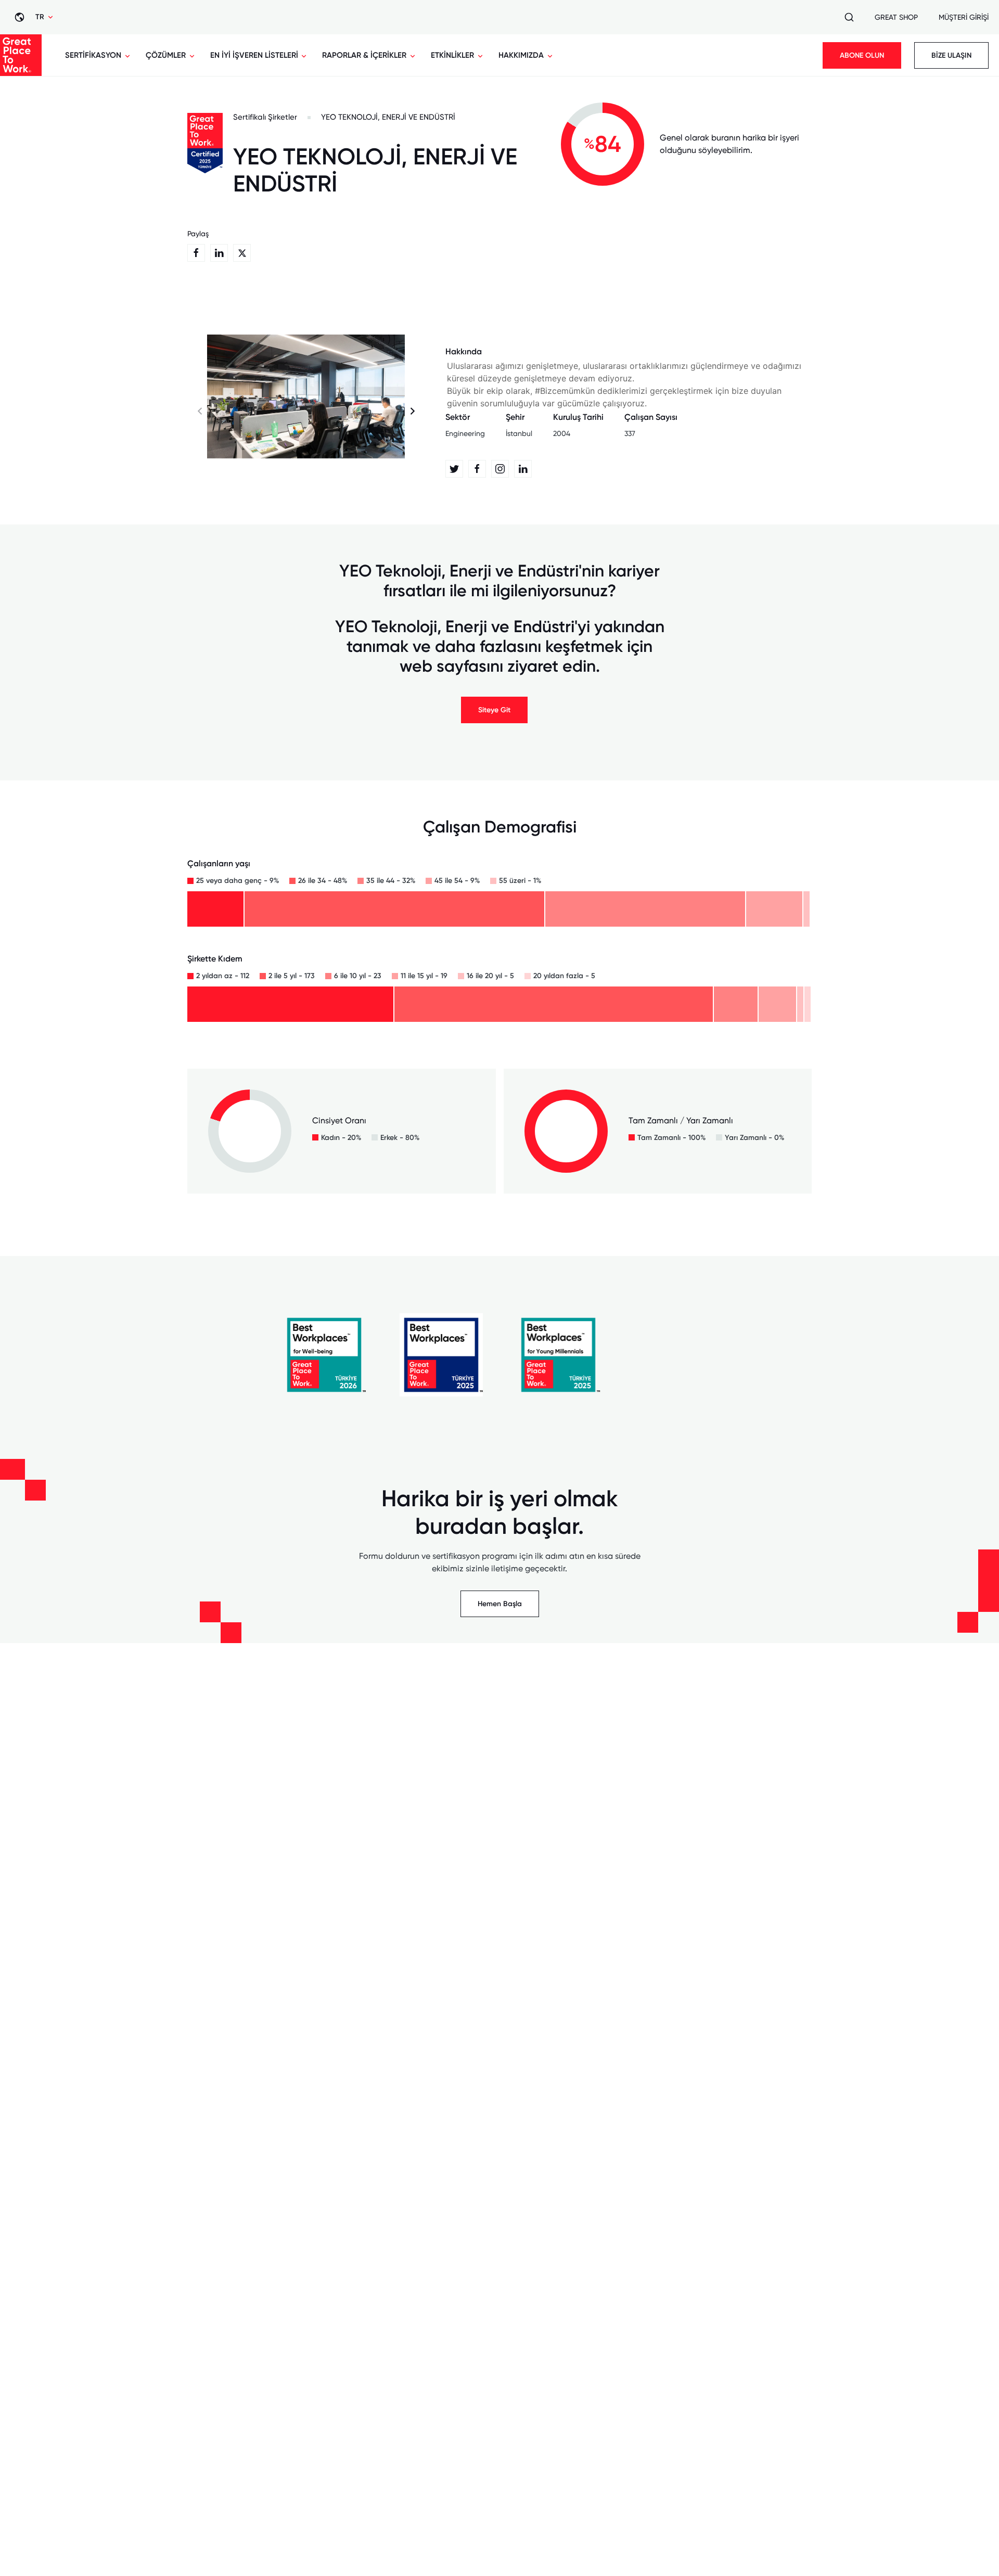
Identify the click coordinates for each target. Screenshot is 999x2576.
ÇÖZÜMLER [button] (166, 55)
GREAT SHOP (896, 17)
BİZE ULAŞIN (951, 55)
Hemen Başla (500, 1604)
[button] (412, 412)
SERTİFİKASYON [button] (93, 55)
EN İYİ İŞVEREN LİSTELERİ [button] (254, 55)
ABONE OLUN (862, 55)
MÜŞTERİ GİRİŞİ (964, 17)
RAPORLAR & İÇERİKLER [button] (364, 55)
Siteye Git (494, 710)
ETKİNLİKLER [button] (452, 55)
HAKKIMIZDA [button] (521, 55)
